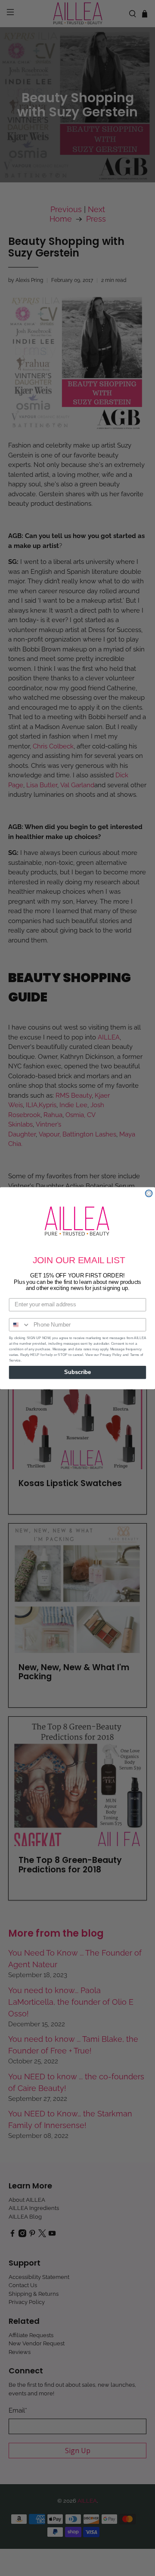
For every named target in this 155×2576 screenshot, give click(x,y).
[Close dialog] (149, 1193)
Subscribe (77, 1372)
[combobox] (20, 1325)
